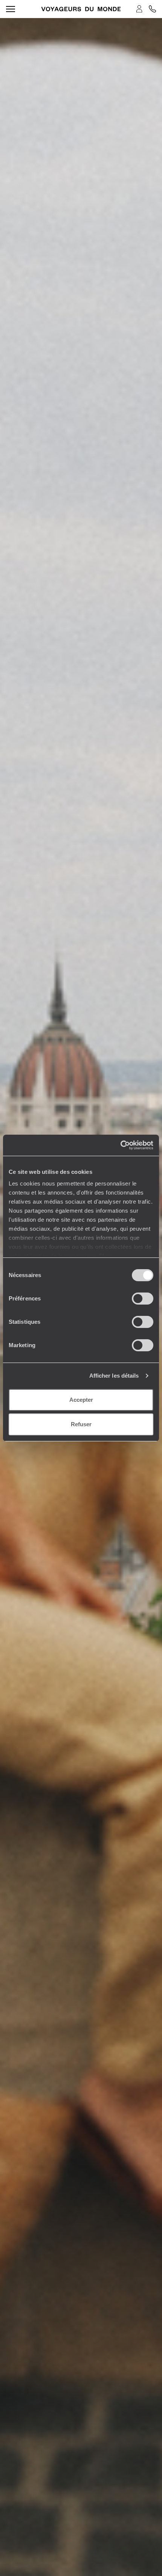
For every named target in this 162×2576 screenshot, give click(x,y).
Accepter (81, 1400)
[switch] (143, 1299)
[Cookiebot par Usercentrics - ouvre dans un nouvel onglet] (120, 1145)
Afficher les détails (114, 1376)
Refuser (81, 1424)
